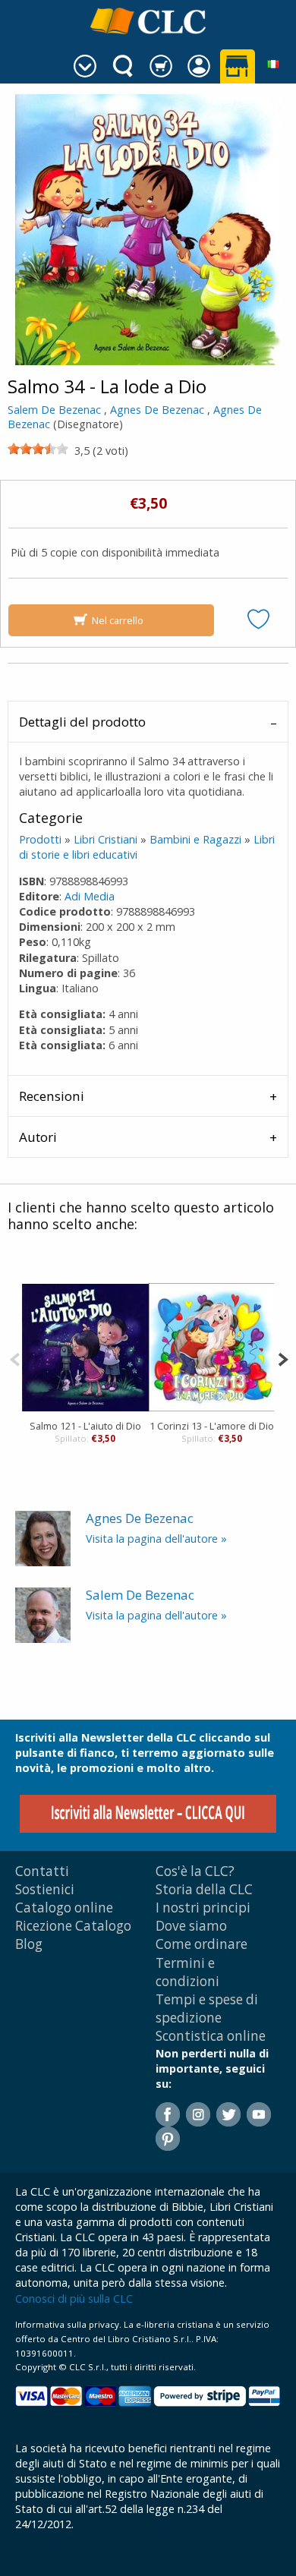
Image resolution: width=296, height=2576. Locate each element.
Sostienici (45, 1889)
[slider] (38, 449)
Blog (29, 1944)
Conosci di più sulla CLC (74, 2299)
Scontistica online (211, 2036)
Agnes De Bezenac (157, 410)
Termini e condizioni (187, 1972)
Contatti (42, 1871)
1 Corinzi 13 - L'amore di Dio (212, 1426)
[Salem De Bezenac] (43, 1614)
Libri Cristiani (105, 839)
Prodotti (40, 839)
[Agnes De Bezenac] (43, 1537)
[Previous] (15, 1358)
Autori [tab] (38, 1137)
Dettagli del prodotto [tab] (82, 722)
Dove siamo (191, 1926)
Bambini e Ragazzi (195, 839)
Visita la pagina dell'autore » (156, 1539)
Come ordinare (202, 1944)
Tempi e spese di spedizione (207, 2008)
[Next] (283, 1358)
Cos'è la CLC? (195, 1871)
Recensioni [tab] (52, 1096)
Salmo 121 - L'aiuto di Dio (85, 1426)
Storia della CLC (204, 1889)
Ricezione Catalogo (73, 1926)
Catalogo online (64, 1908)
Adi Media (90, 896)
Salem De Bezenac (54, 410)
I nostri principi (203, 1908)
